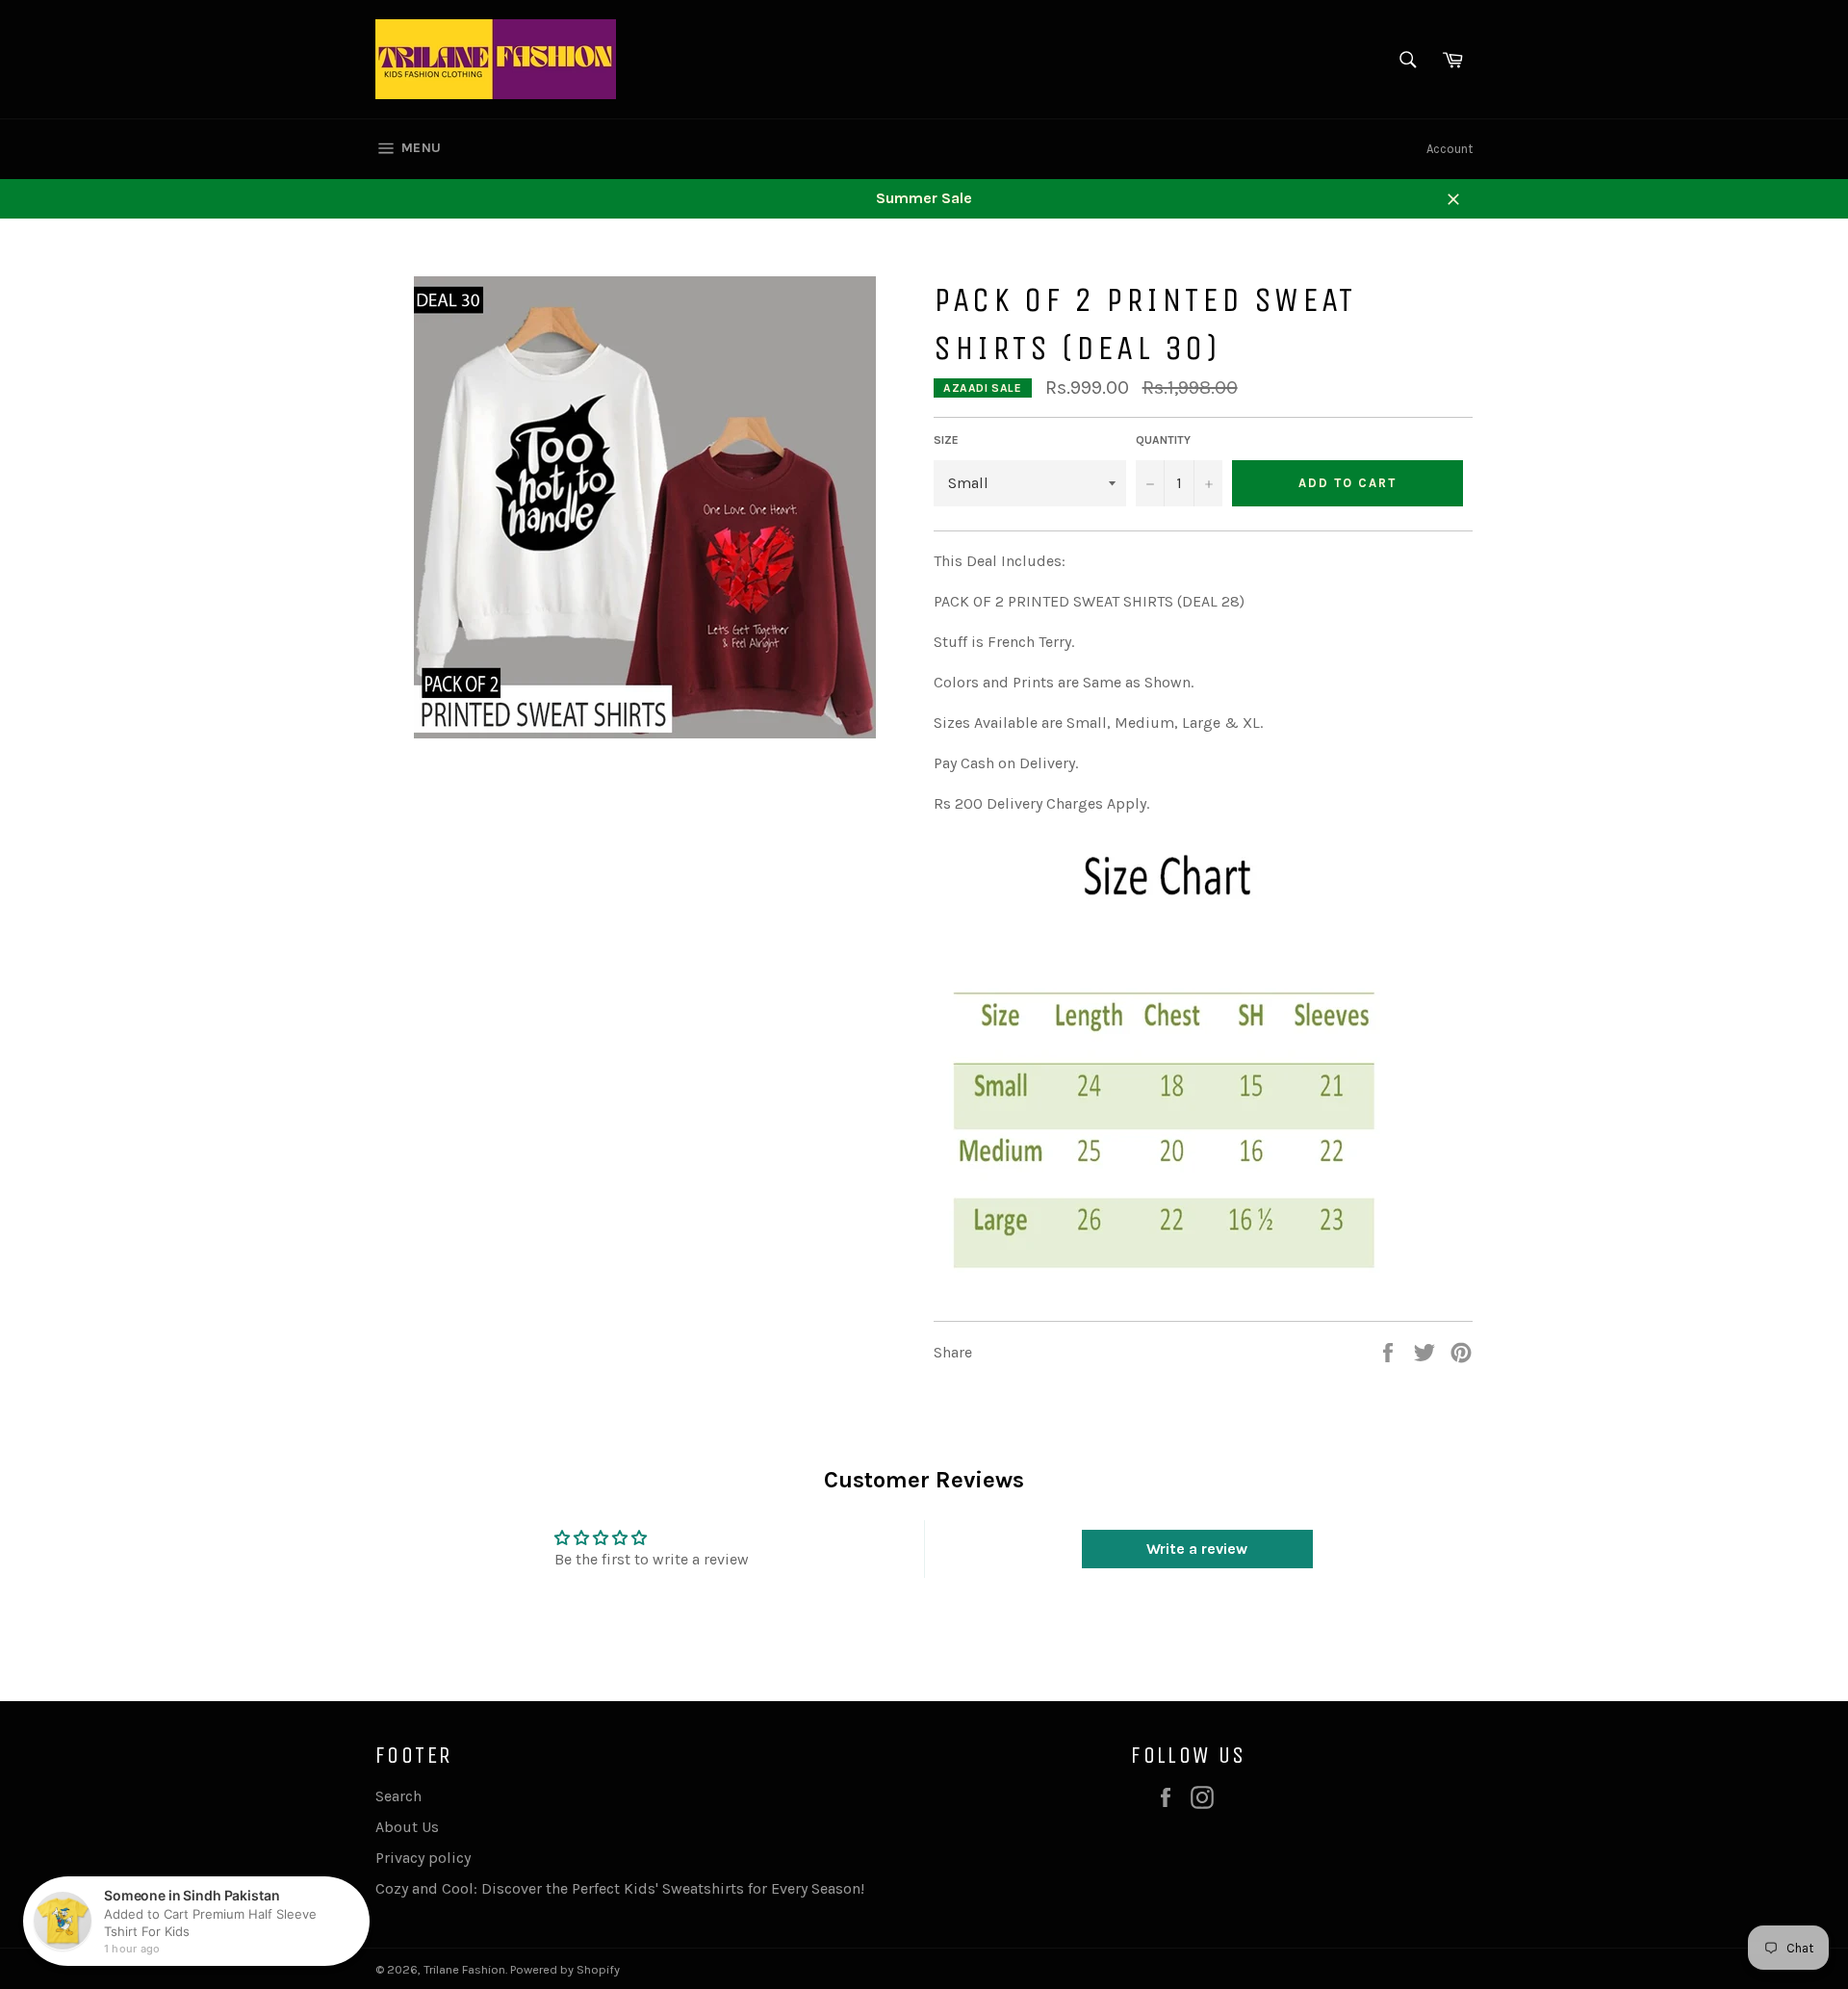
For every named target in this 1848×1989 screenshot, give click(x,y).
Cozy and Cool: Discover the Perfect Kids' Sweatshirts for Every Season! (620, 1888)
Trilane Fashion (464, 1969)
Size (946, 440)
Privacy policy (423, 1858)
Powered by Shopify (565, 1969)
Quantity (1163, 440)
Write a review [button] (1197, 1549)
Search (398, 1796)
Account (1450, 149)
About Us (407, 1827)
